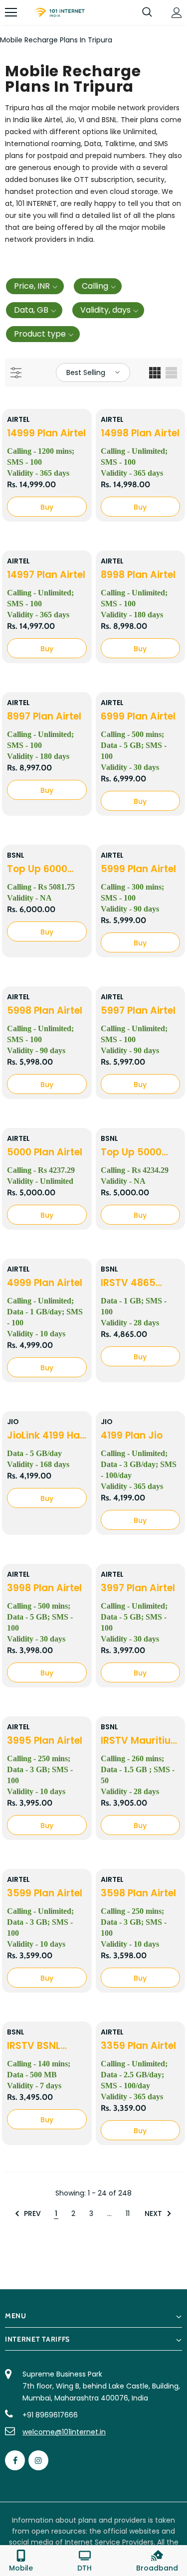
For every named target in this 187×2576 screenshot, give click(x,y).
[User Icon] (177, 13)
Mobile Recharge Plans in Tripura (56, 40)
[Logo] (59, 13)
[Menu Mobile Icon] (11, 12)
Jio (13, 1422)
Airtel (18, 419)
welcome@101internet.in (64, 2432)
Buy (47, 507)
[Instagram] (38, 2460)
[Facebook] (15, 2460)
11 (128, 2213)
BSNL (16, 855)
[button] (35, 286)
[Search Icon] (147, 12)
